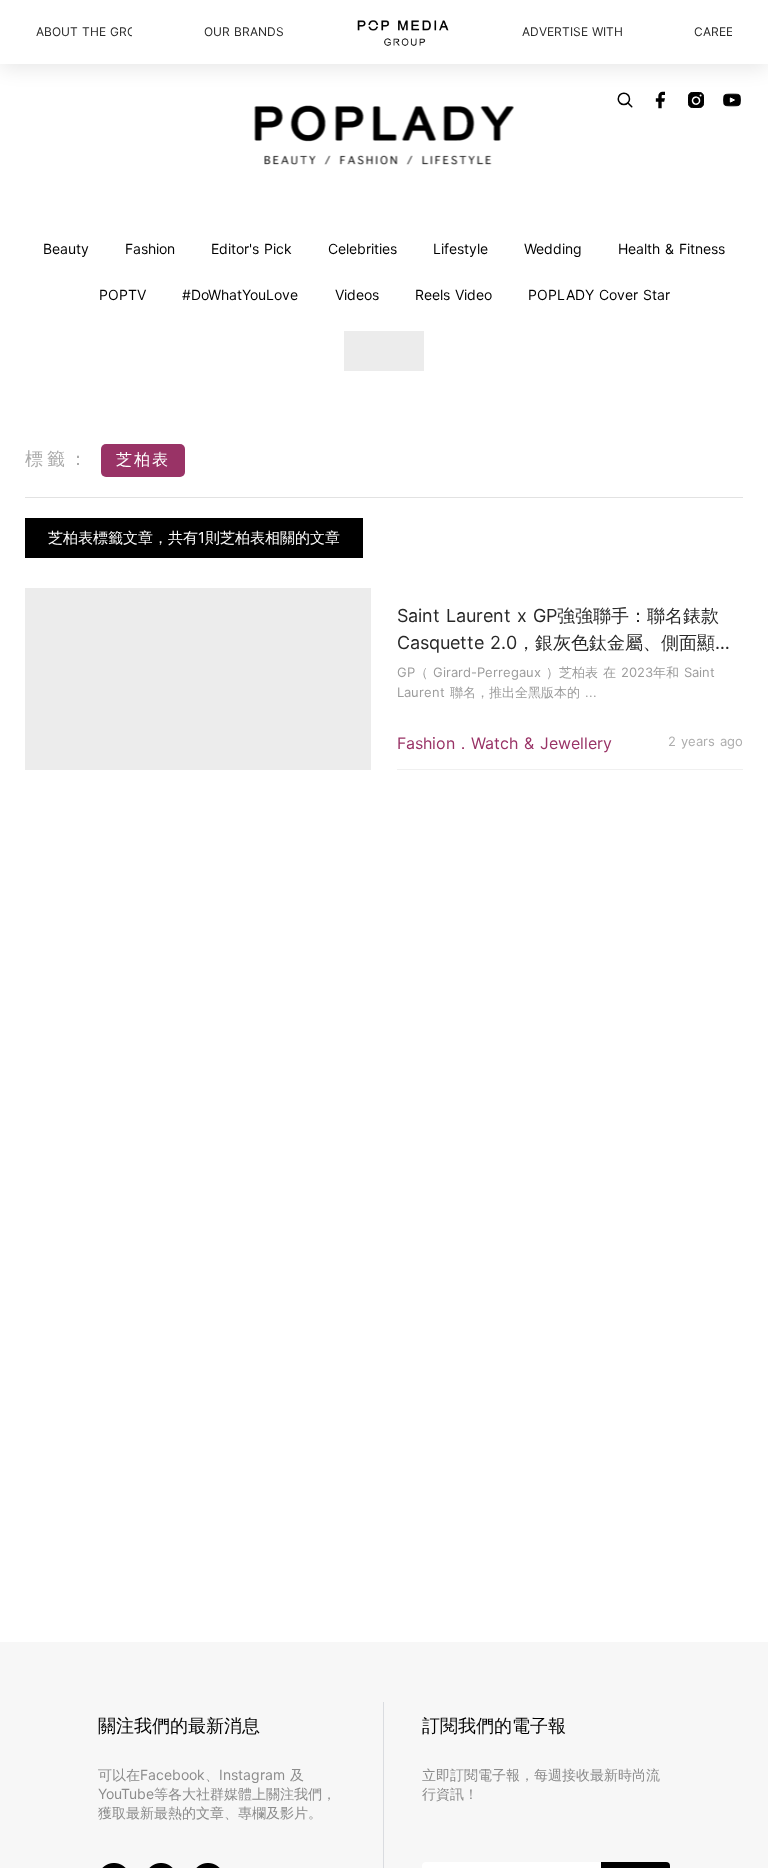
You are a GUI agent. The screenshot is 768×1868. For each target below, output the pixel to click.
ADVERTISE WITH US (572, 31)
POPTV (122, 294)
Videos (357, 294)
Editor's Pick (251, 248)
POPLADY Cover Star (599, 294)
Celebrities (362, 248)
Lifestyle (460, 248)
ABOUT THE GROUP (84, 31)
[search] (625, 100)
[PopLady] (384, 135)
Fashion (150, 248)
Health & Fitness (671, 248)
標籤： (58, 458)
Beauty (66, 248)
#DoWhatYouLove (240, 294)
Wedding (553, 248)
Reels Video (453, 294)
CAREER (713, 31)
